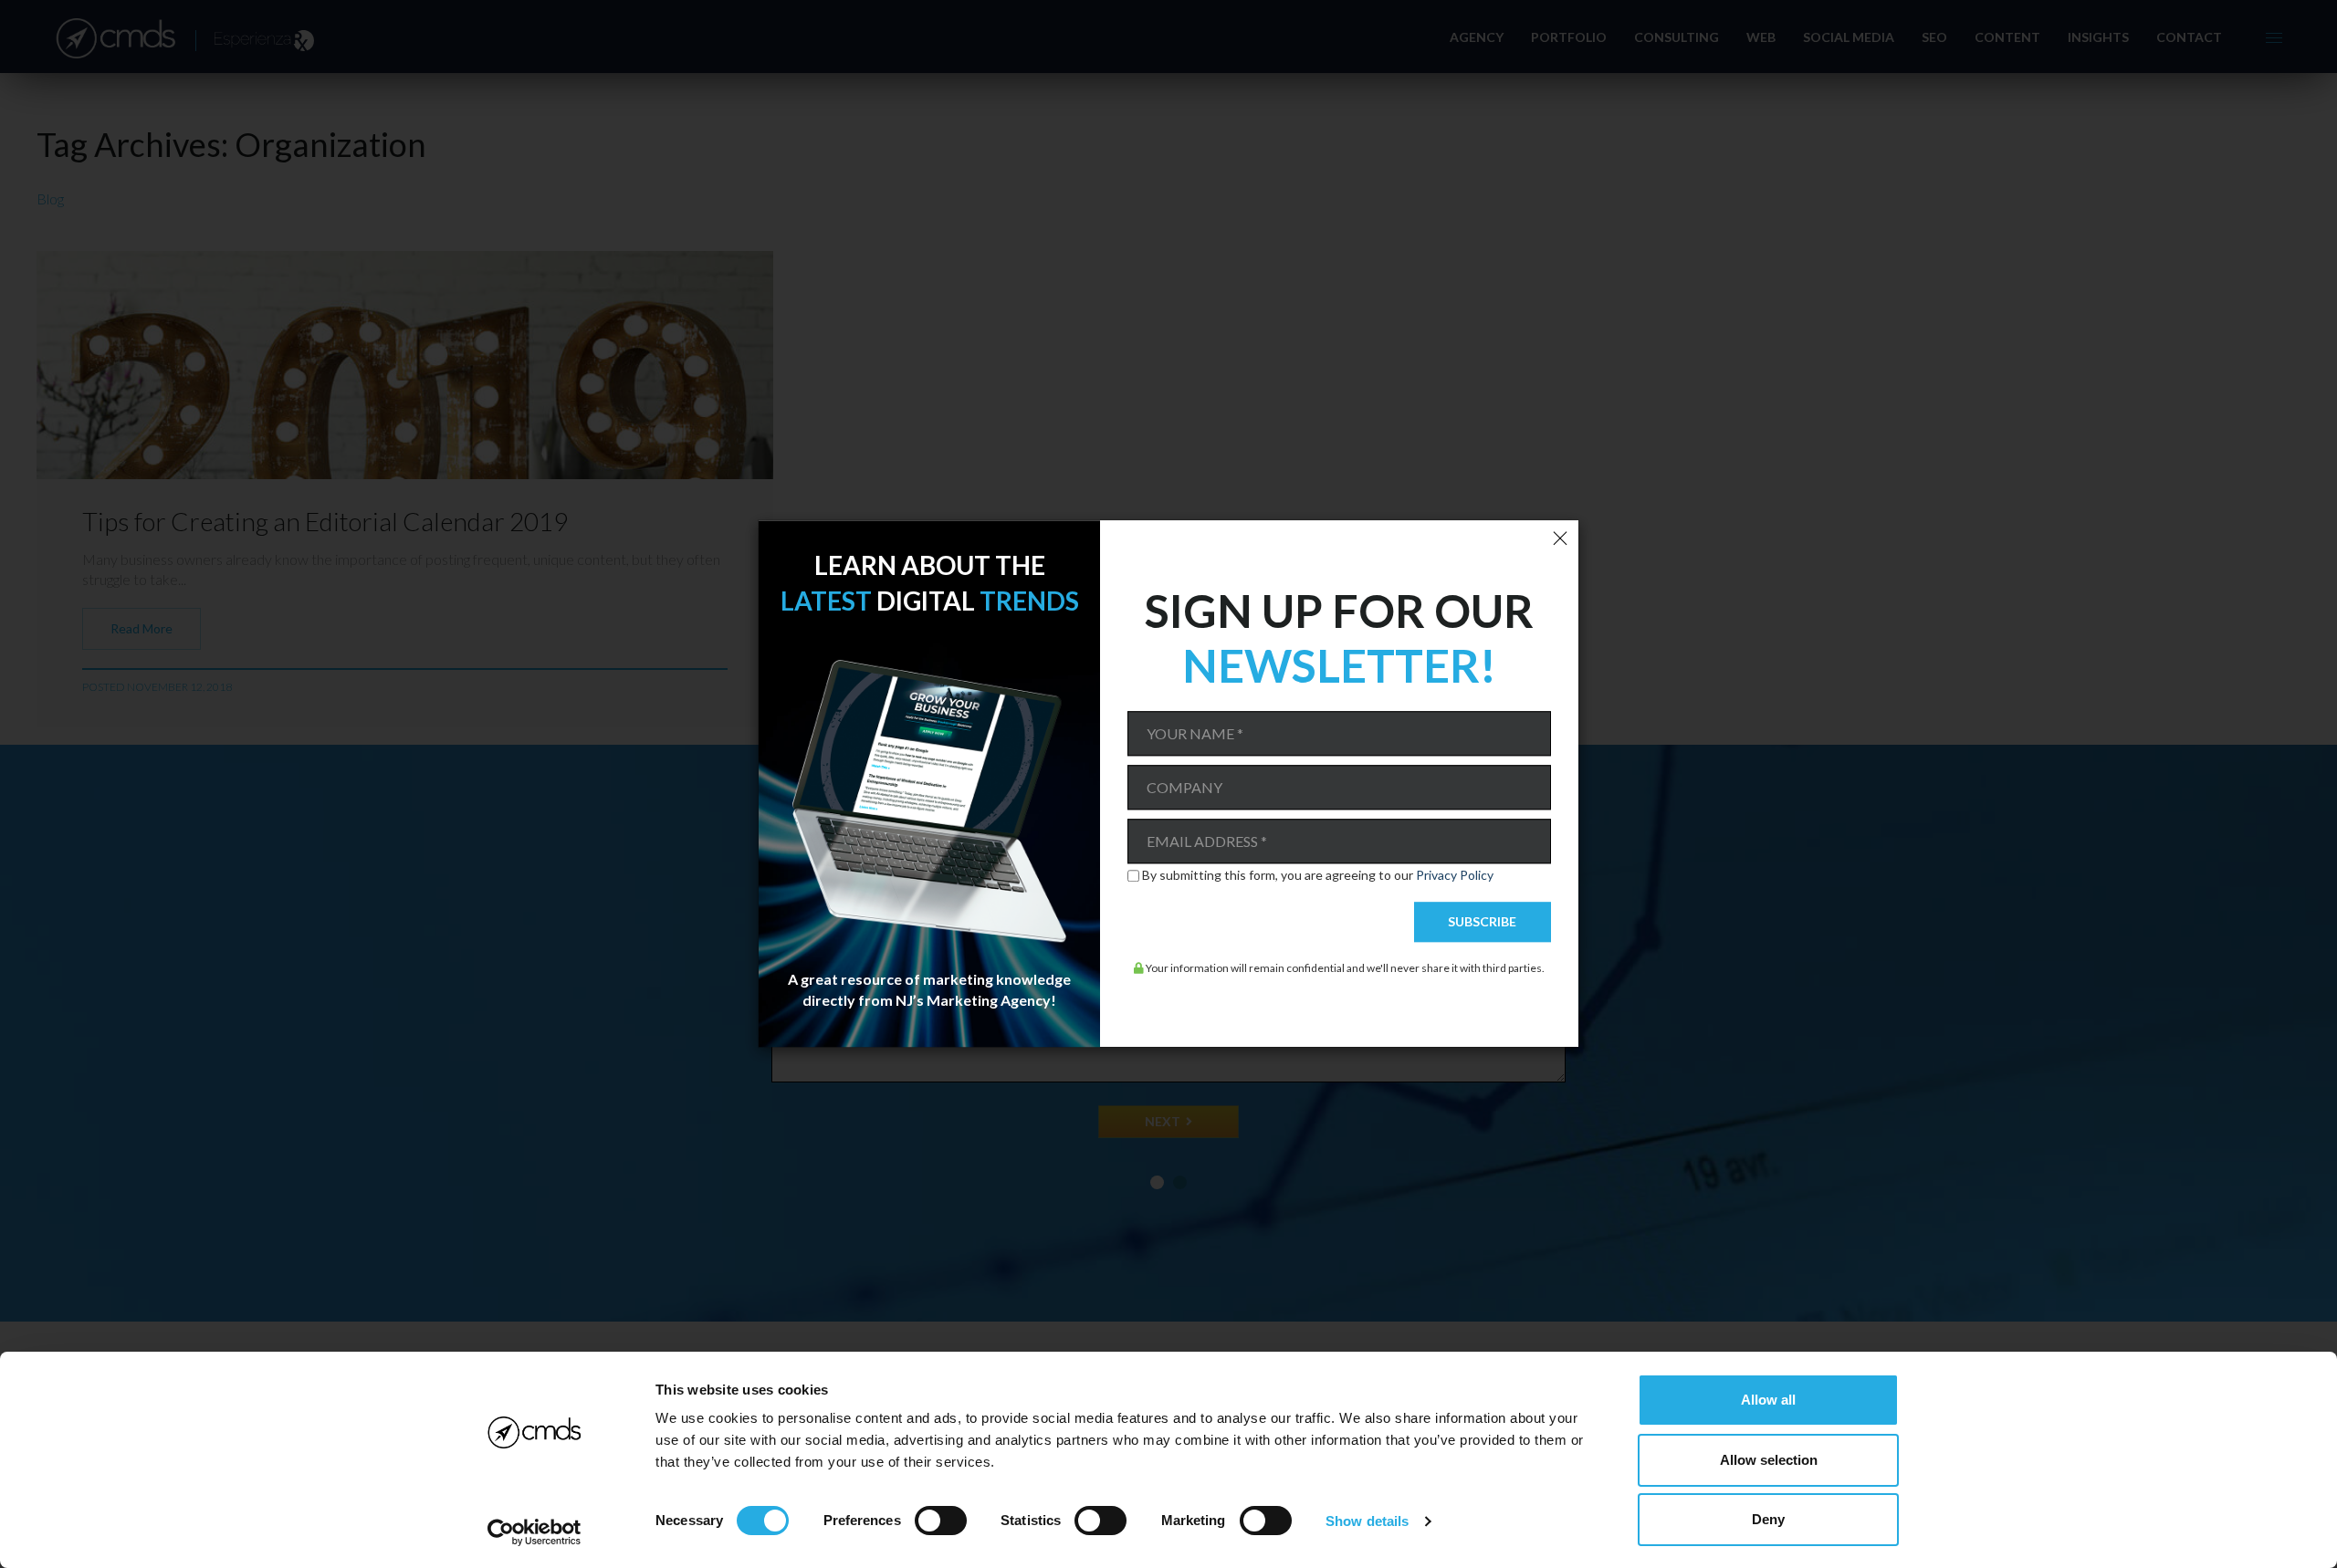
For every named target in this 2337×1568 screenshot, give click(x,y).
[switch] (941, 1521)
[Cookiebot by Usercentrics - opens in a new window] (534, 1532)
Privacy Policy (1455, 875)
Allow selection (1769, 1460)
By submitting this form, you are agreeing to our (1318, 875)
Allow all (1768, 1400)
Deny (1768, 1519)
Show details (1367, 1521)
